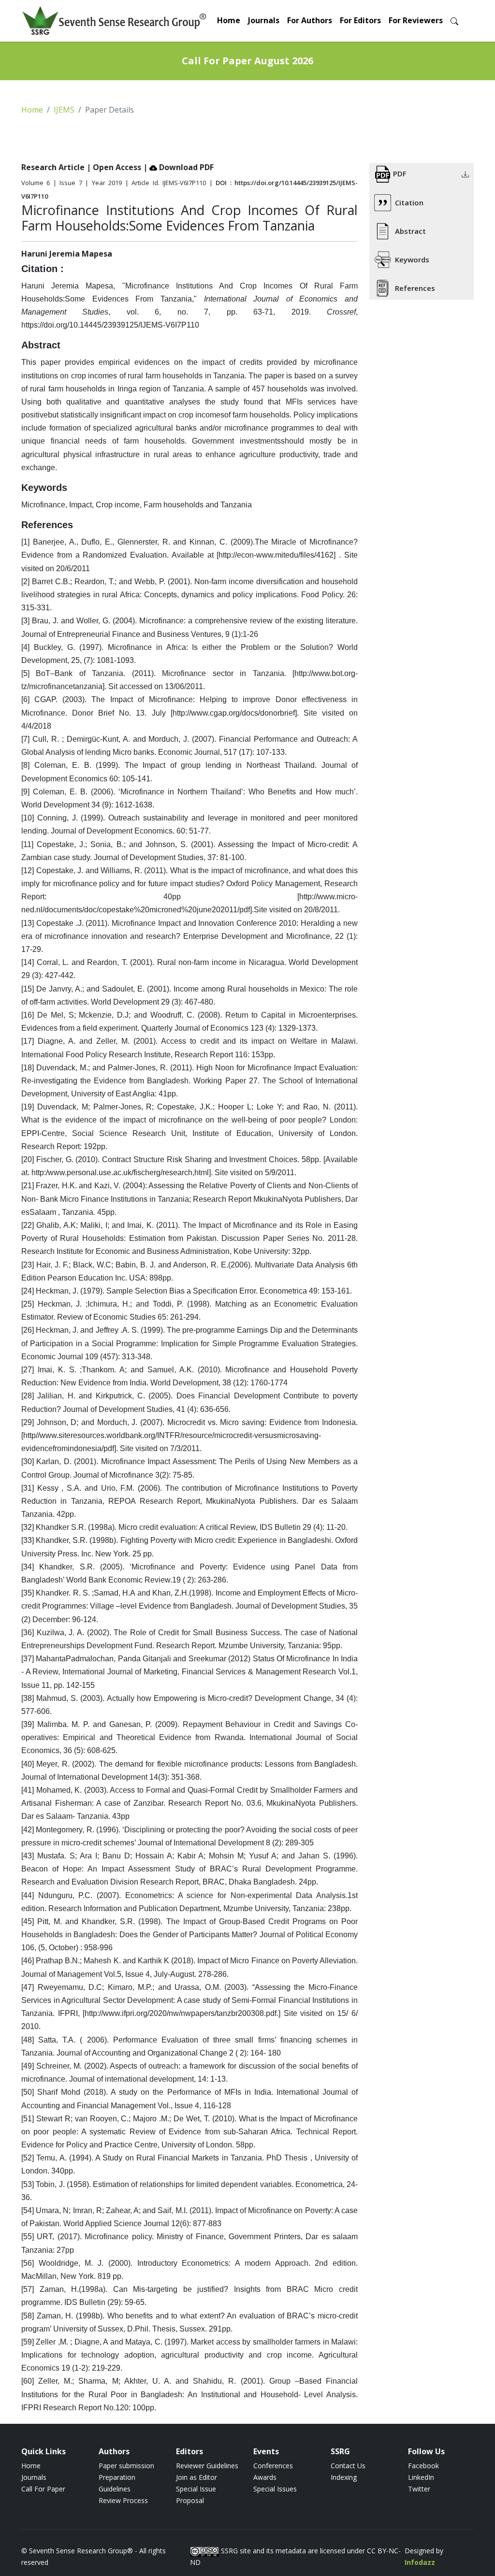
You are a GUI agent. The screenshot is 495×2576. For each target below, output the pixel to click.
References (415, 288)
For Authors (310, 20)
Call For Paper (43, 2489)
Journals (264, 20)
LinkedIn (421, 2477)
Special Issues (275, 2489)
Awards (265, 2477)
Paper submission (126, 2466)
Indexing (344, 2477)
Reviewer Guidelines (207, 2466)
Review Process (123, 2500)
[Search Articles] (454, 21)
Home (229, 20)
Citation (409, 202)
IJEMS (64, 110)
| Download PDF (178, 167)
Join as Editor (197, 2477)
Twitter (419, 2489)
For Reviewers (416, 20)
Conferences (273, 2466)
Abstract (410, 231)
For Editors (360, 20)
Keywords (412, 259)
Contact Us (348, 2466)
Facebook (423, 2466)
